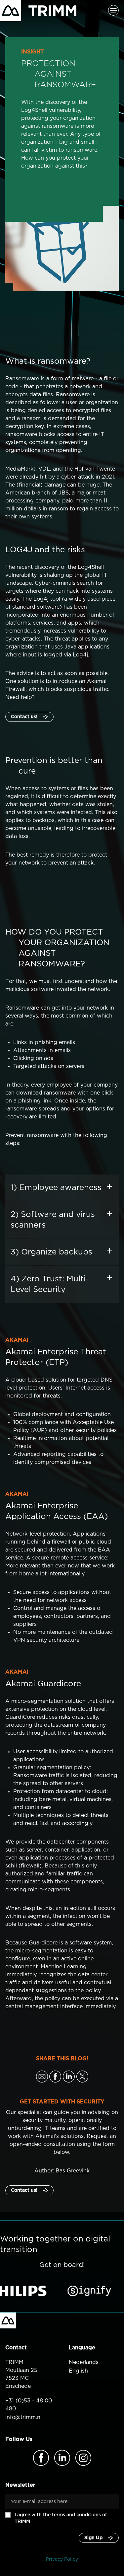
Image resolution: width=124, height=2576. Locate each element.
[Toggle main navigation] (113, 11)
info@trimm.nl (23, 2417)
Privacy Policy (62, 2559)
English (78, 2371)
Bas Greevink (73, 2171)
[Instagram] (83, 2458)
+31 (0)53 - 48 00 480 (29, 2405)
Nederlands (84, 2362)
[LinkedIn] (62, 2458)
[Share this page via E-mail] (42, 2077)
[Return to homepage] (38, 11)
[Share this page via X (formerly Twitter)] (82, 2077)
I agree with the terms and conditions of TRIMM (61, 2518)
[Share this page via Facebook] (55, 2077)
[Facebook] (41, 2458)
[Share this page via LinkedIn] (69, 2077)
